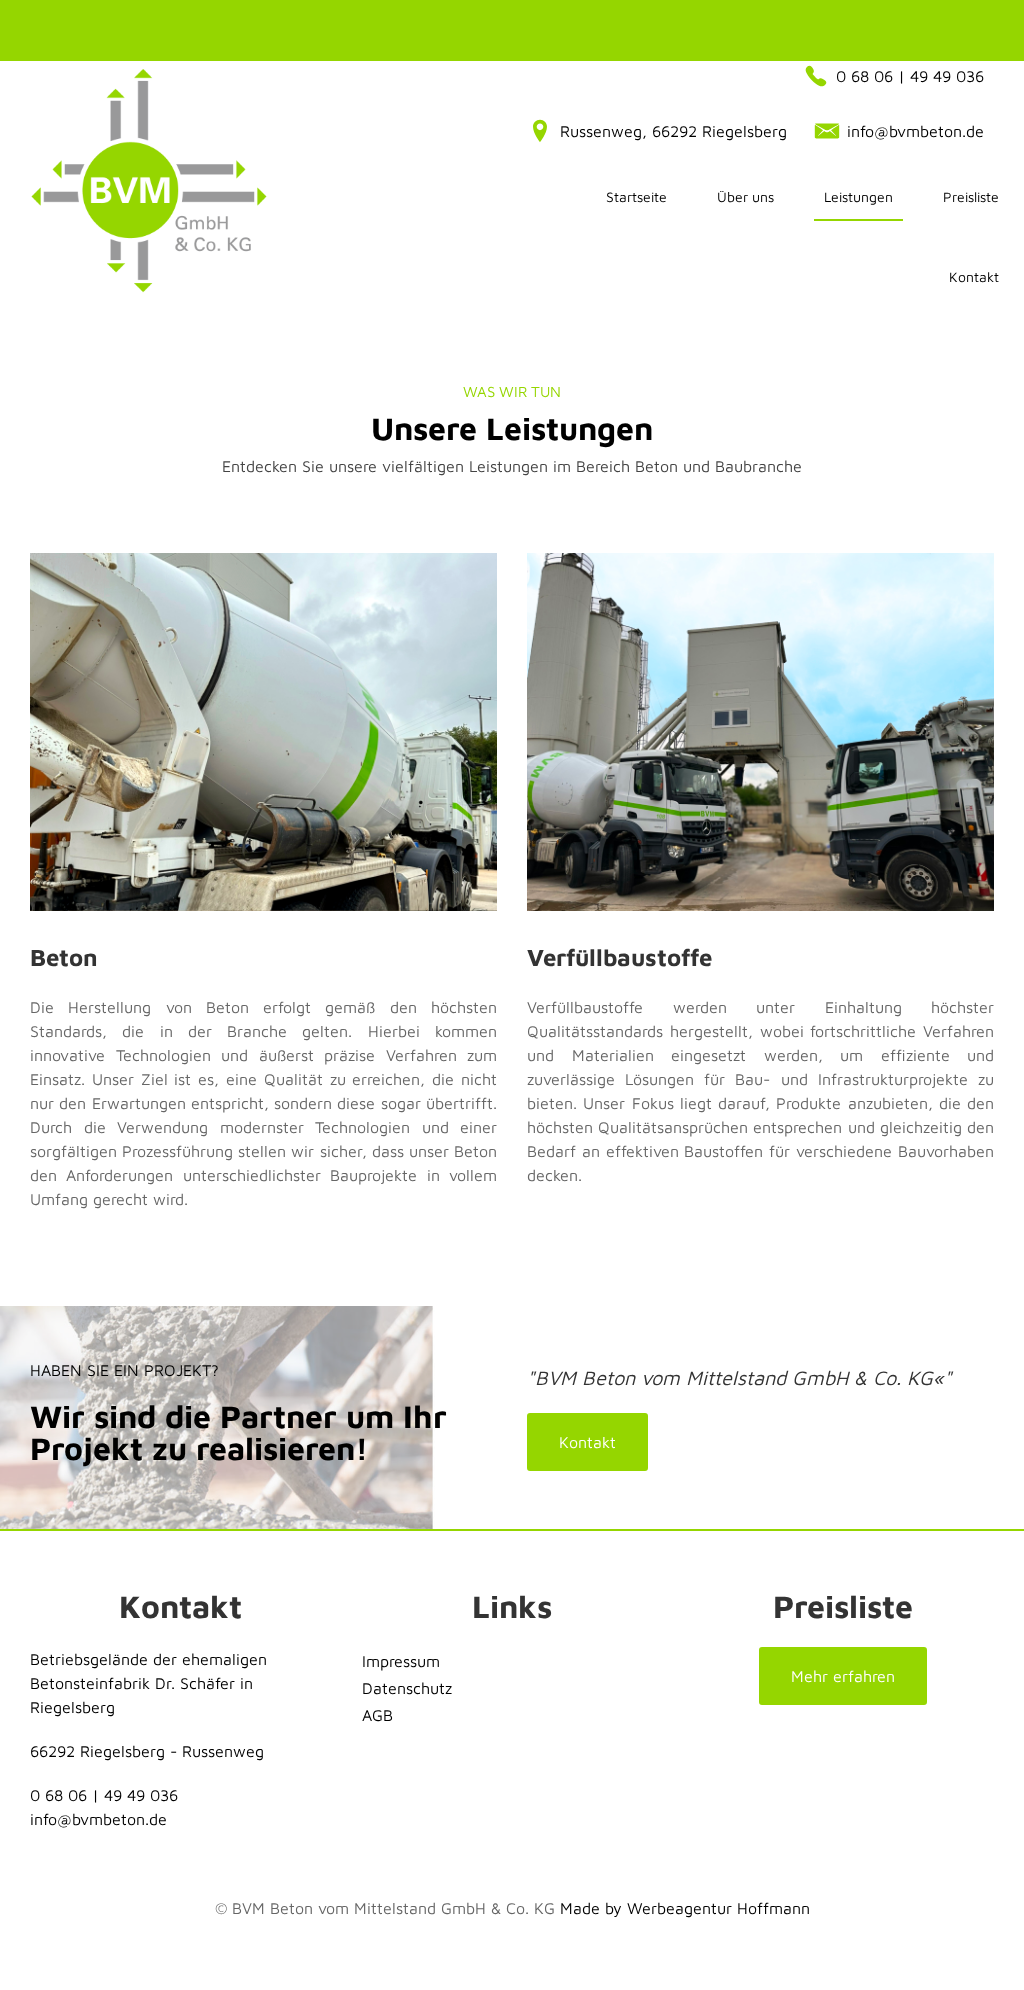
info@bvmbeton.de (98, 1819)
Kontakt (974, 276)
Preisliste (971, 196)
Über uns (745, 196)
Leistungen (858, 196)
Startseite (636, 196)
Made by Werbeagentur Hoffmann (685, 1908)
